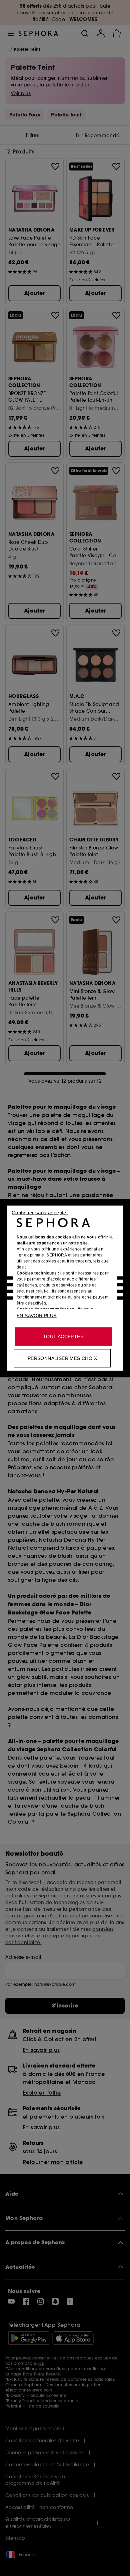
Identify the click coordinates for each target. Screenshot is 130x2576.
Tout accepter (63, 1336)
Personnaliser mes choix (62, 1358)
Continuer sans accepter (40, 1212)
